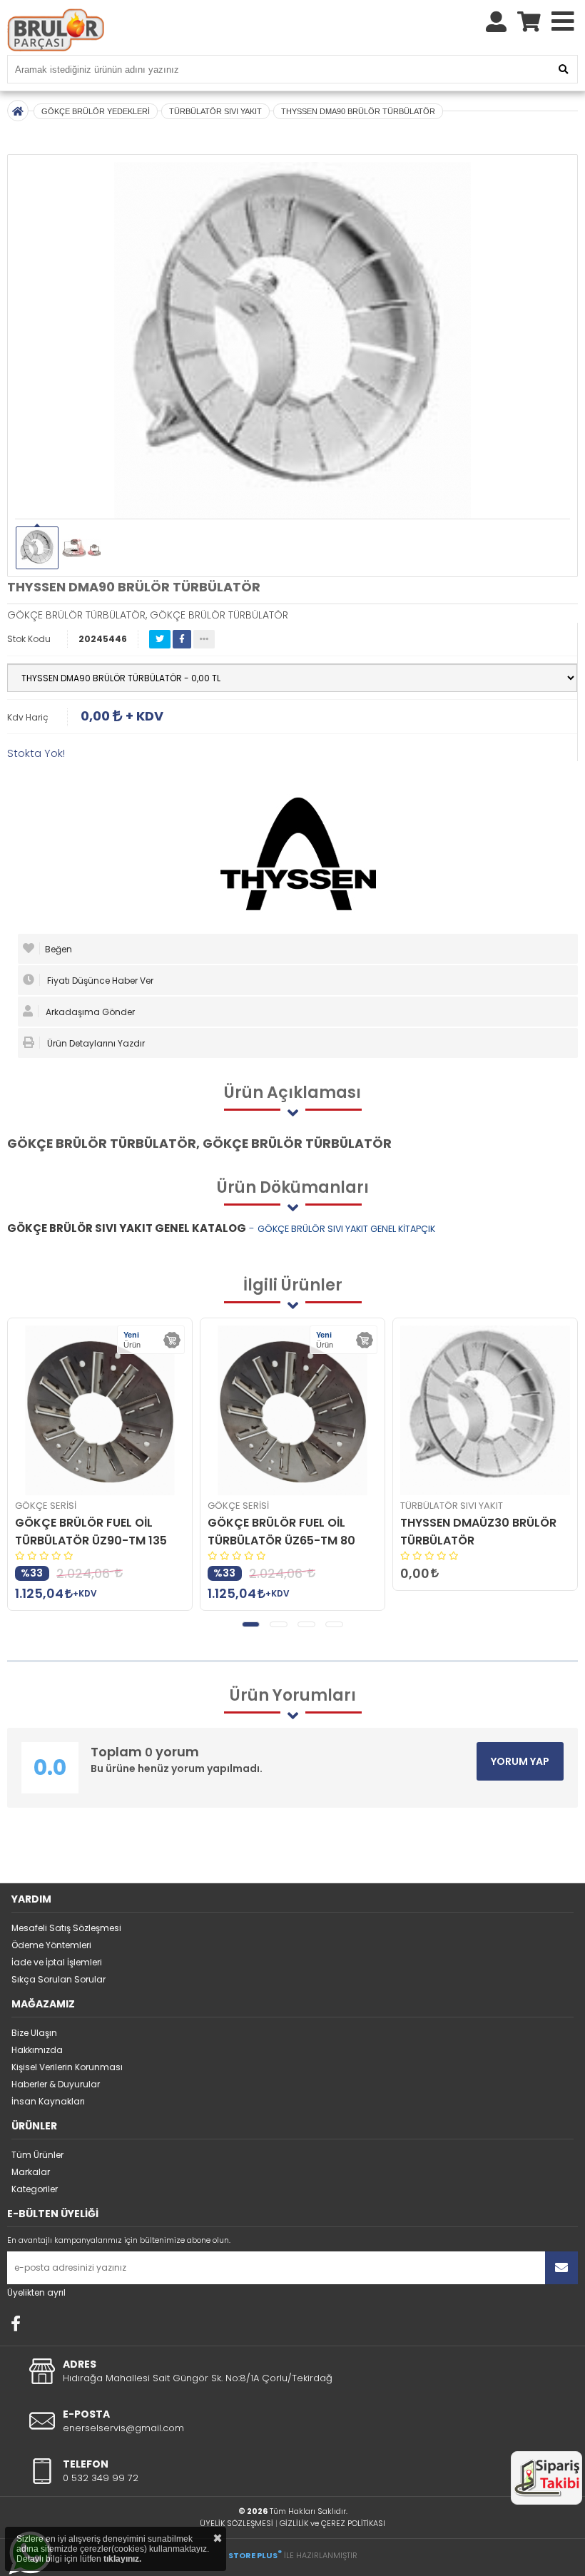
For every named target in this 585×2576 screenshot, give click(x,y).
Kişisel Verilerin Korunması (67, 2067)
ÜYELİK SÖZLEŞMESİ (236, 2523)
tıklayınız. (122, 2559)
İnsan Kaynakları (48, 2101)
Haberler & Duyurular (56, 2084)
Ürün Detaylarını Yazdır (95, 1043)
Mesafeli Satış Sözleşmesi (66, 1928)
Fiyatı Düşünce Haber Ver (99, 981)
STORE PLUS (255, 2555)
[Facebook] (16, 2323)
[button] (251, 1624)
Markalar (31, 2172)
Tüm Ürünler (37, 2155)
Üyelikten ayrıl (36, 2292)
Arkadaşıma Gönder (89, 1012)
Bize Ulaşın (34, 2033)
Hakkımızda (37, 2050)
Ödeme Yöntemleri (51, 1945)
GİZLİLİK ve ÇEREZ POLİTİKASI (332, 2523)
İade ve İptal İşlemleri (57, 1962)
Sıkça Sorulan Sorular (58, 1979)
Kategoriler (35, 2189)
